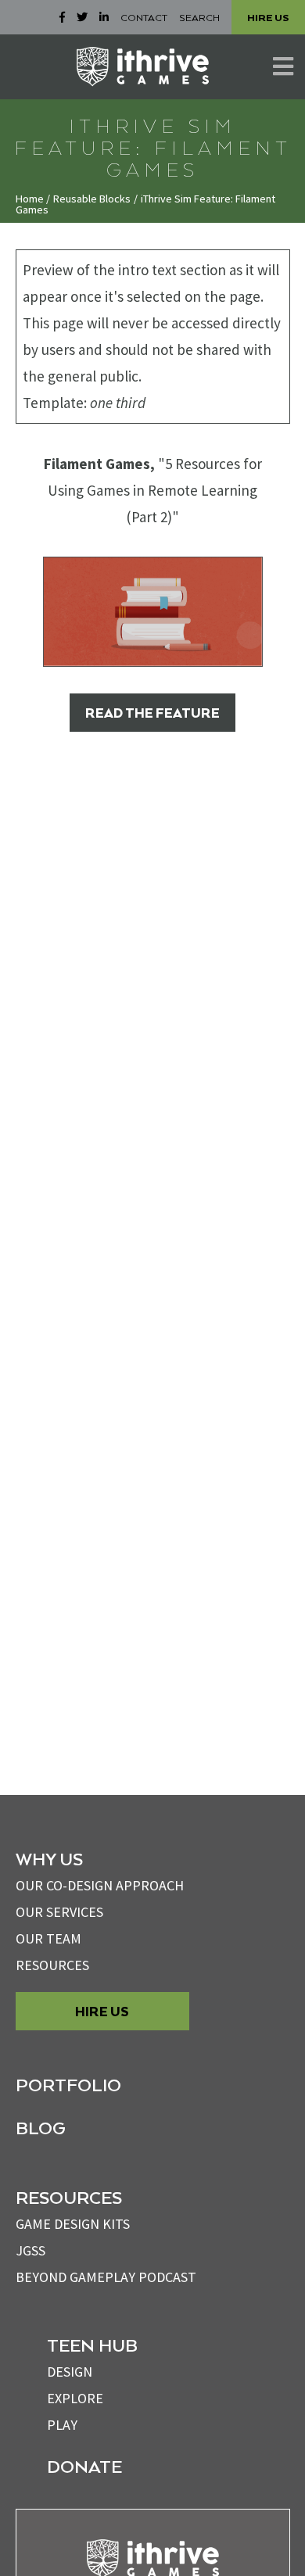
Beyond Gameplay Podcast (106, 2277)
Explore (75, 2398)
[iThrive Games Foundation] (143, 66)
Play (62, 2425)
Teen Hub (92, 2345)
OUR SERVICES (59, 1912)
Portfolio (68, 2084)
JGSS (30, 2250)
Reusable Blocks (92, 199)
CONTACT (144, 17)
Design (70, 2372)
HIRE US (268, 17)
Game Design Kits (73, 2224)
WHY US (49, 1858)
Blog (41, 2127)
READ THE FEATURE (152, 713)
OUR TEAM (48, 1938)
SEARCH (199, 17)
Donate (84, 2466)
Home (30, 199)
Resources (52, 1965)
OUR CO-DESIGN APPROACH (100, 1885)
